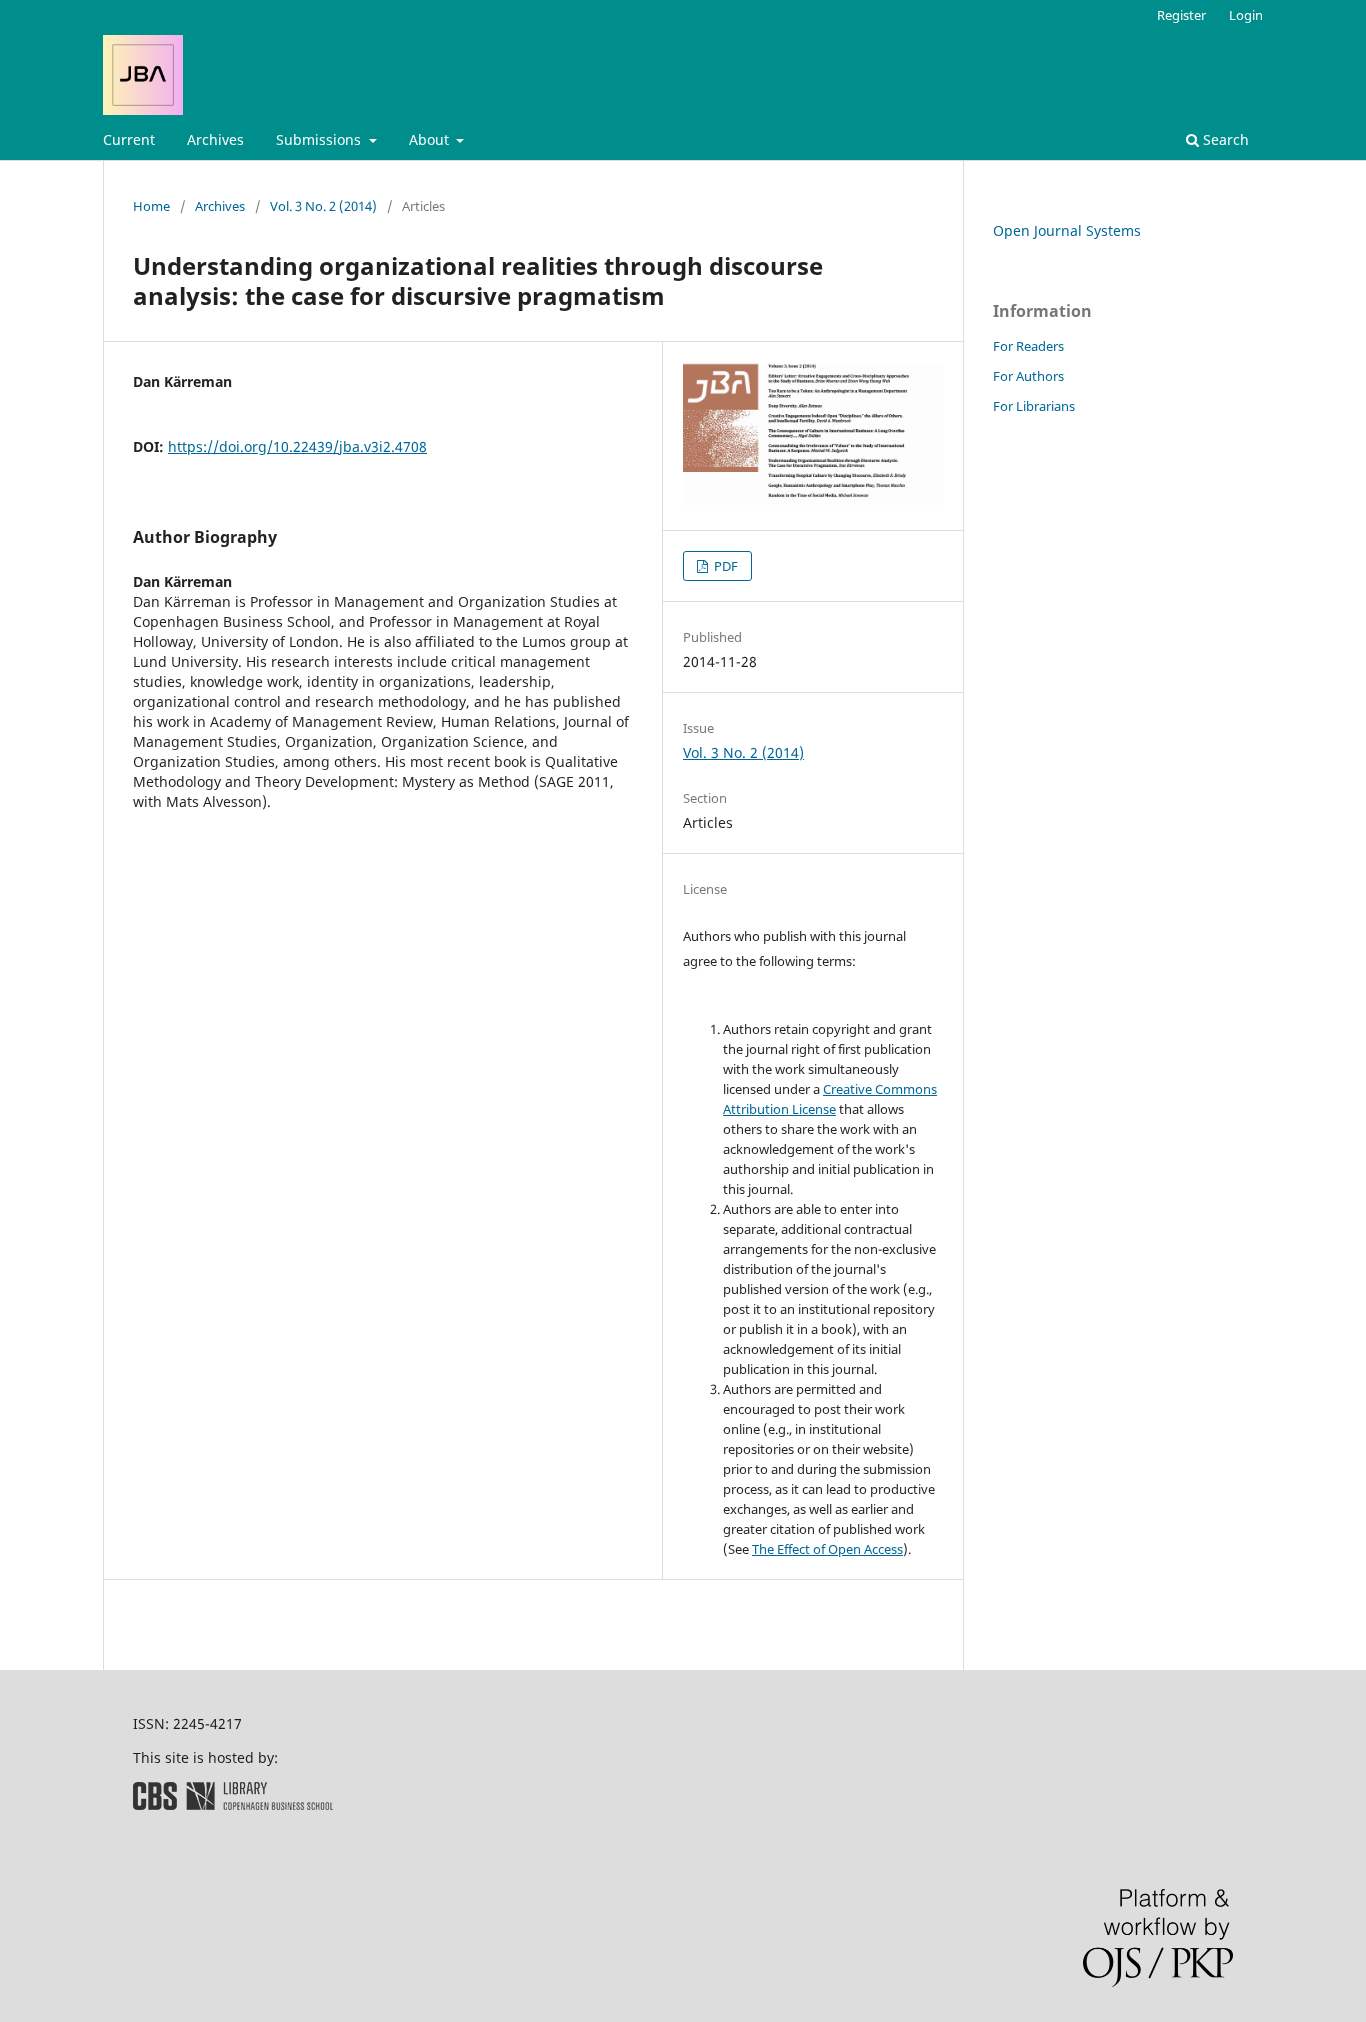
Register (1181, 15)
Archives (215, 139)
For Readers (1028, 346)
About (431, 139)
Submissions (320, 139)
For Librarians (1034, 406)
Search (1224, 139)
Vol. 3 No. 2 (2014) (323, 206)
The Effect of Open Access (827, 1549)
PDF (724, 566)
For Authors (1028, 376)
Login (1246, 15)
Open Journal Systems (1067, 230)
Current (129, 139)
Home (151, 206)
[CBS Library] (233, 1804)
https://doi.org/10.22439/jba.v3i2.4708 (297, 446)
